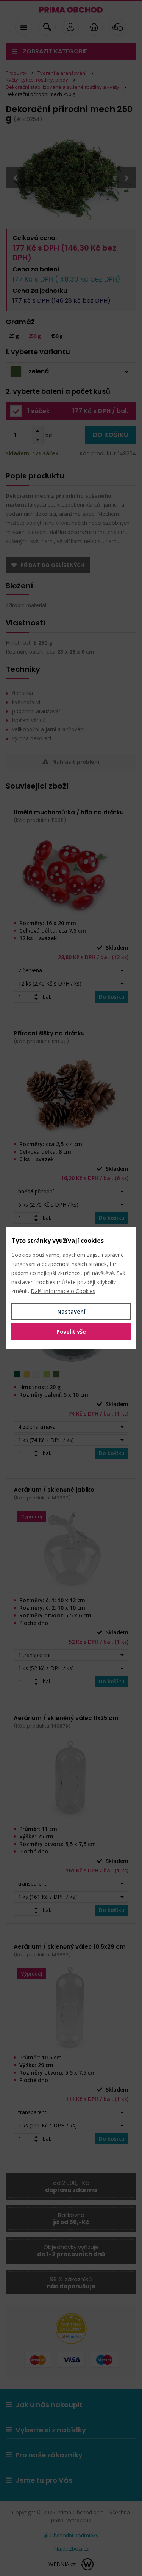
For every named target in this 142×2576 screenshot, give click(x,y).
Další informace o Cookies (63, 1291)
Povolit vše (71, 1331)
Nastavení (71, 1311)
